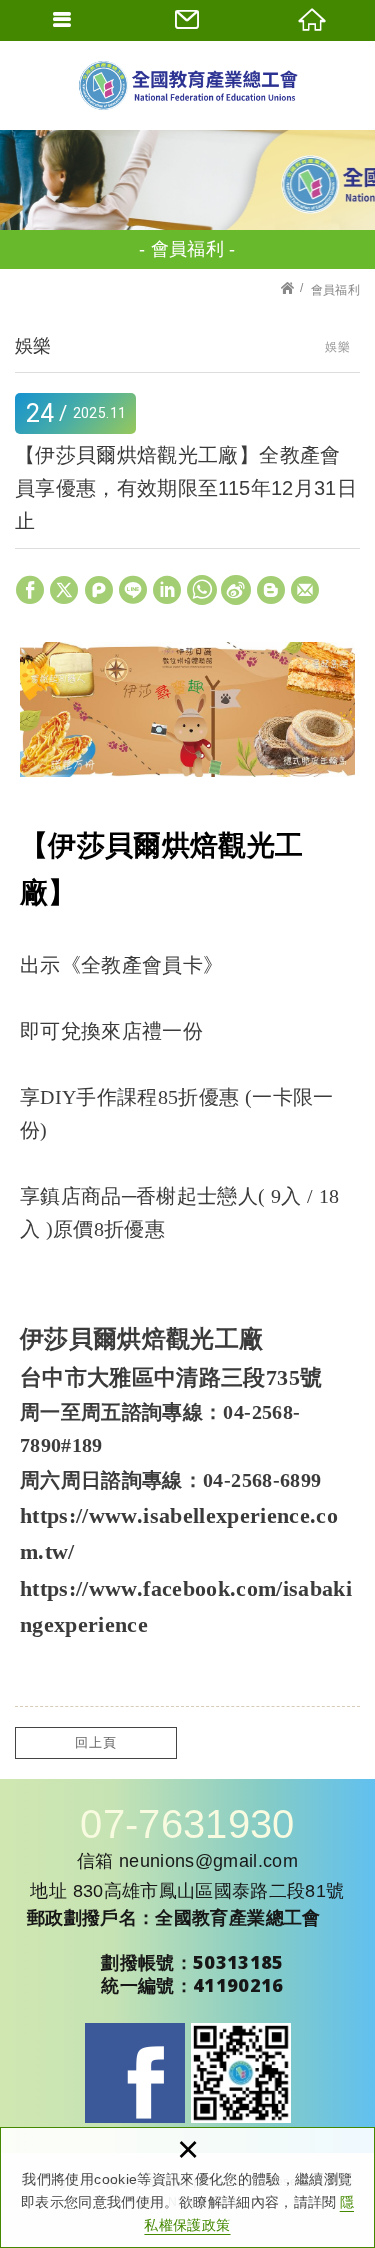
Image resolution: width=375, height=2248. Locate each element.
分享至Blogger (271, 590)
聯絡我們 (187, 20)
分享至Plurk (99, 590)
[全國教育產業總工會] (188, 85)
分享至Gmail (305, 590)
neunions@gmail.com (208, 1861)
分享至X (64, 590)
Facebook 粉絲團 (135, 2073)
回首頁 (312, 20)
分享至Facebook (30, 590)
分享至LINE (133, 590)
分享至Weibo (236, 590)
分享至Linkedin (167, 590)
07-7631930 (187, 1824)
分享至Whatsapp (202, 590)
